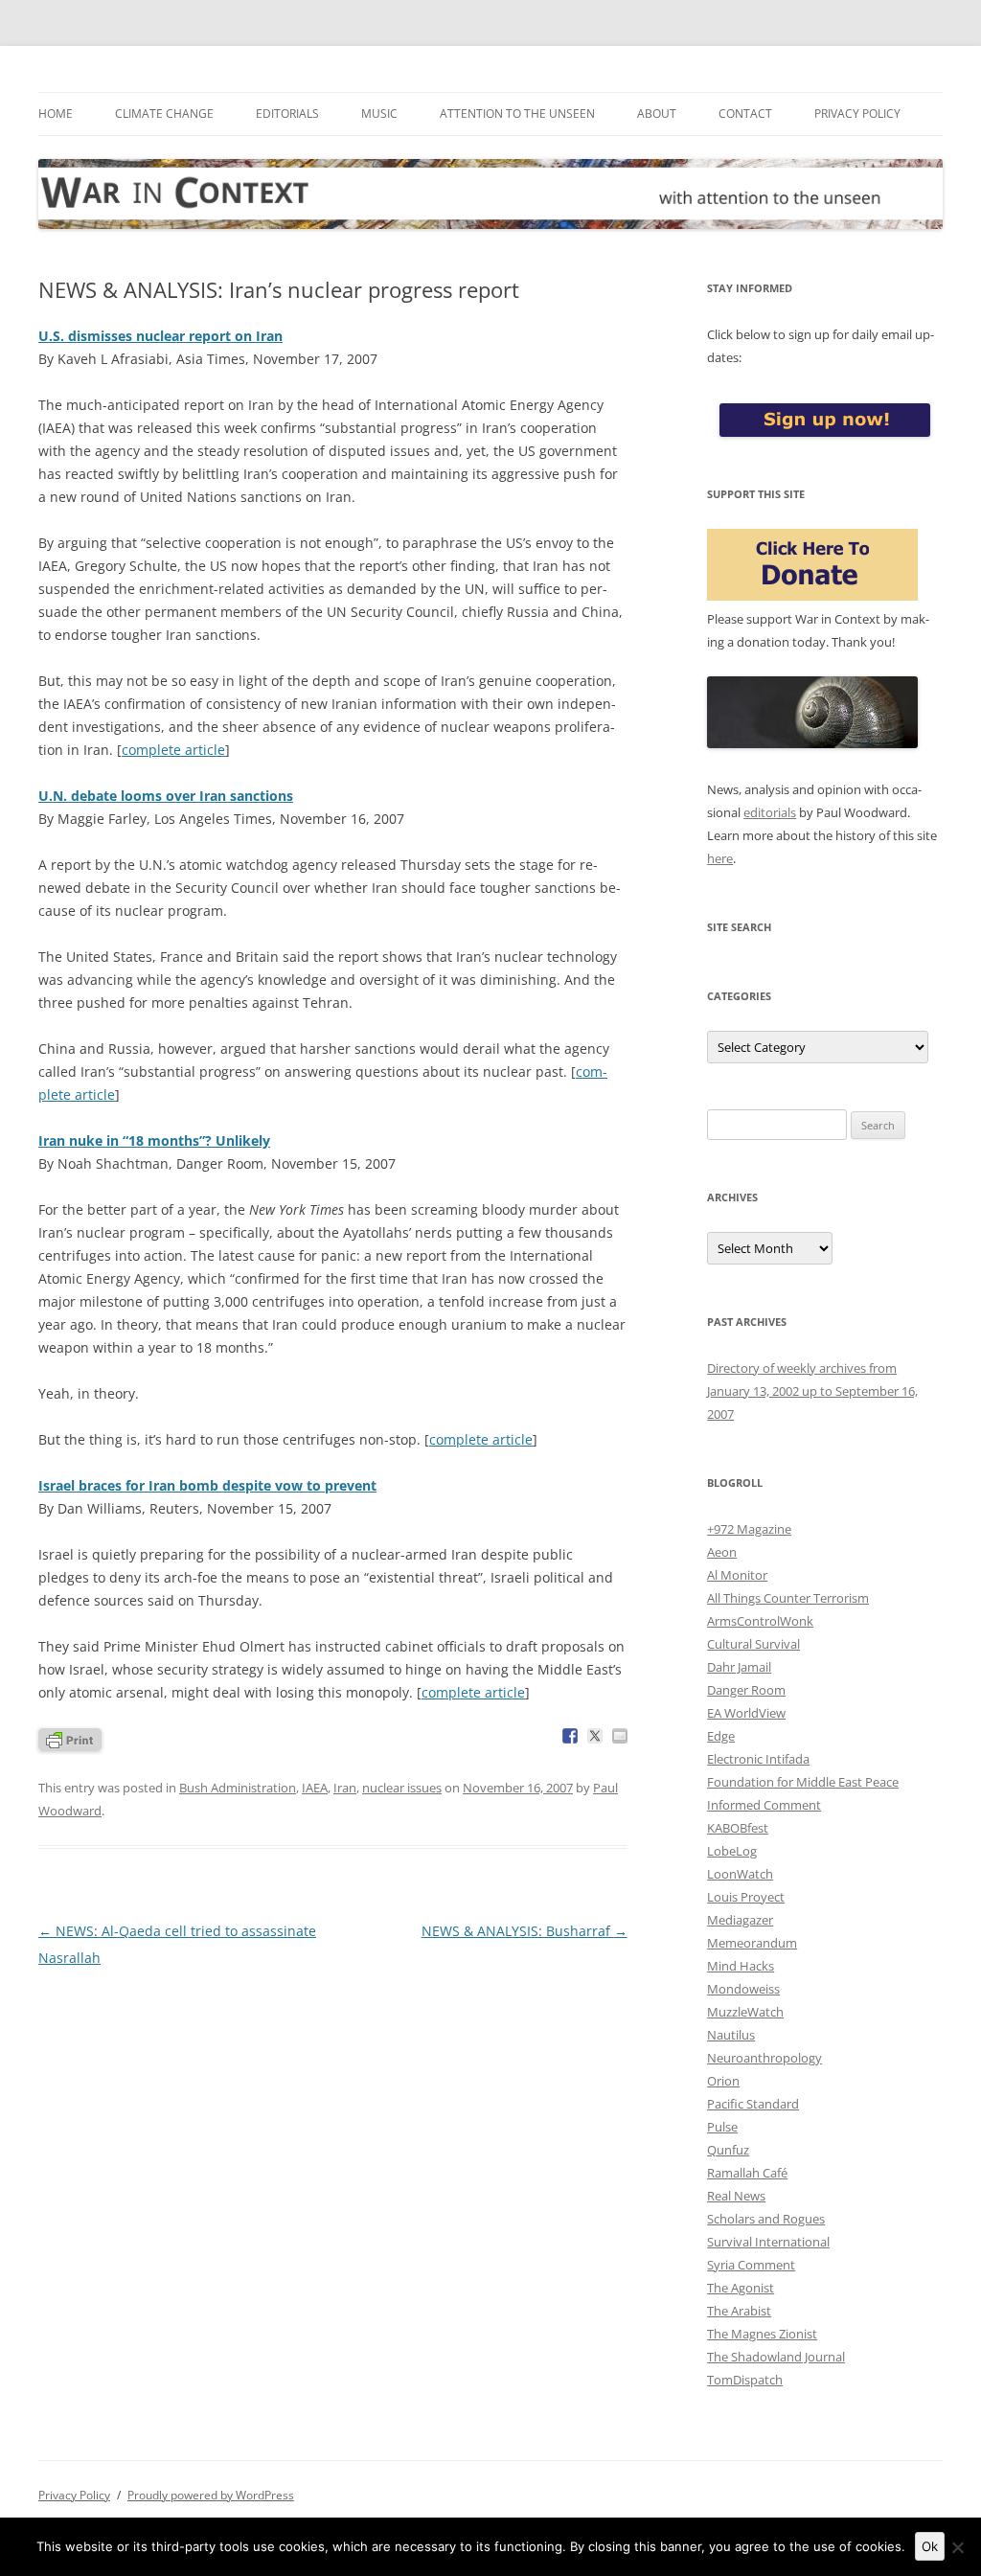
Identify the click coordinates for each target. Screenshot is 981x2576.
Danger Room (746, 1690)
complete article (173, 750)
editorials (770, 812)
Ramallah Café (747, 2173)
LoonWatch (740, 1874)
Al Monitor (737, 1575)
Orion (723, 2081)
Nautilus (731, 2035)
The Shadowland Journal (776, 2357)
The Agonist (741, 2288)
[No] (957, 2547)
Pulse (722, 2127)
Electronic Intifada (758, 1759)
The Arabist (739, 2311)
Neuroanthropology (764, 2058)
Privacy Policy (857, 114)
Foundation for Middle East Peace (803, 1782)
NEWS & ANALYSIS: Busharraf (525, 1931)
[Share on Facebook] (570, 1736)
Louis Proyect (746, 1897)
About (657, 114)
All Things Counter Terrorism (788, 1598)
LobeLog (732, 1851)
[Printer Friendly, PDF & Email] (70, 1738)
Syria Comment (751, 2265)
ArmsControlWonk (760, 1621)
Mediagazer (740, 1920)
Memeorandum (752, 1943)
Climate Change (164, 114)
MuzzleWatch (745, 2012)
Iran (345, 1788)
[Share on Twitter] (595, 1736)
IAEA (315, 1788)
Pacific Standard (753, 2104)
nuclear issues (402, 1788)
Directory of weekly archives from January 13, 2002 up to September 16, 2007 (812, 1391)
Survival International (768, 2242)
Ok (930, 2546)
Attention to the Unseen (517, 114)
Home (56, 114)
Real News (736, 2196)
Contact (745, 114)
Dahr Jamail (739, 1667)
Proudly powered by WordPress (211, 2495)
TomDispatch (745, 2380)
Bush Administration (238, 1788)
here (720, 858)
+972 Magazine (749, 1529)
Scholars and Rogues (766, 2219)
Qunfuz (728, 2150)
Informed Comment (764, 1805)
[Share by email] (620, 1736)
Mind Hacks (741, 1966)
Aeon (722, 1552)
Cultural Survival (753, 1644)
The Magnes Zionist (762, 2334)
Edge (721, 1736)
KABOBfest (738, 1828)
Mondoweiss (743, 1989)
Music (379, 114)
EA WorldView (746, 1713)
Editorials (287, 114)
